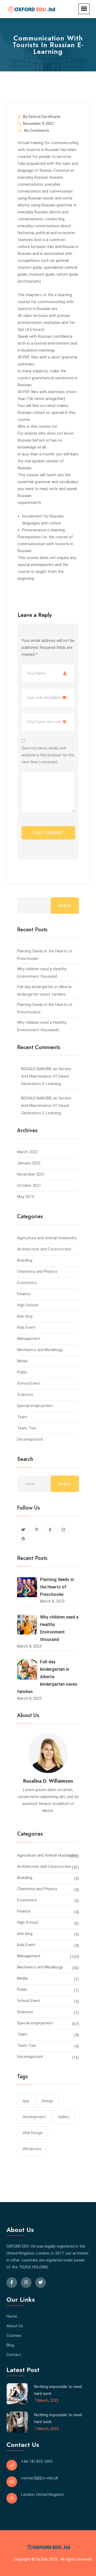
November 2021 (31, 1174)
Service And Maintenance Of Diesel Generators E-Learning (46, 1076)
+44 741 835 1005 (37, 2461)
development (34, 2117)
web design (33, 2133)
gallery (64, 2117)
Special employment (35, 1406)
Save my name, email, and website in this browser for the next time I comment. (48, 755)
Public (22, 1372)
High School (28, 1305)
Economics (27, 1283)
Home (12, 2316)
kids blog (25, 1316)
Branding (25, 1260)
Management (29, 1339)
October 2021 (29, 1185)
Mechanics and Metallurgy (40, 1350)
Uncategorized (30, 1439)
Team (22, 1417)
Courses (14, 2335)
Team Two (27, 1428)
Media (22, 1361)
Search (65, 906)
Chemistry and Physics (37, 1271)
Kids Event (26, 1327)
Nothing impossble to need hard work (58, 2390)
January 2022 (29, 1163)
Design (47, 2101)
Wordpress (32, 2149)
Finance (24, 1294)
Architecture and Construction (44, 1249)
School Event (29, 1383)
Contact (14, 2355)
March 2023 (27, 1152)
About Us (15, 2326)
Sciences (25, 1395)
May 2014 (25, 1197)
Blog (10, 2345)
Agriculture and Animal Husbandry (47, 1238)
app (26, 2101)
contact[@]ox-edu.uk (40, 2478)
